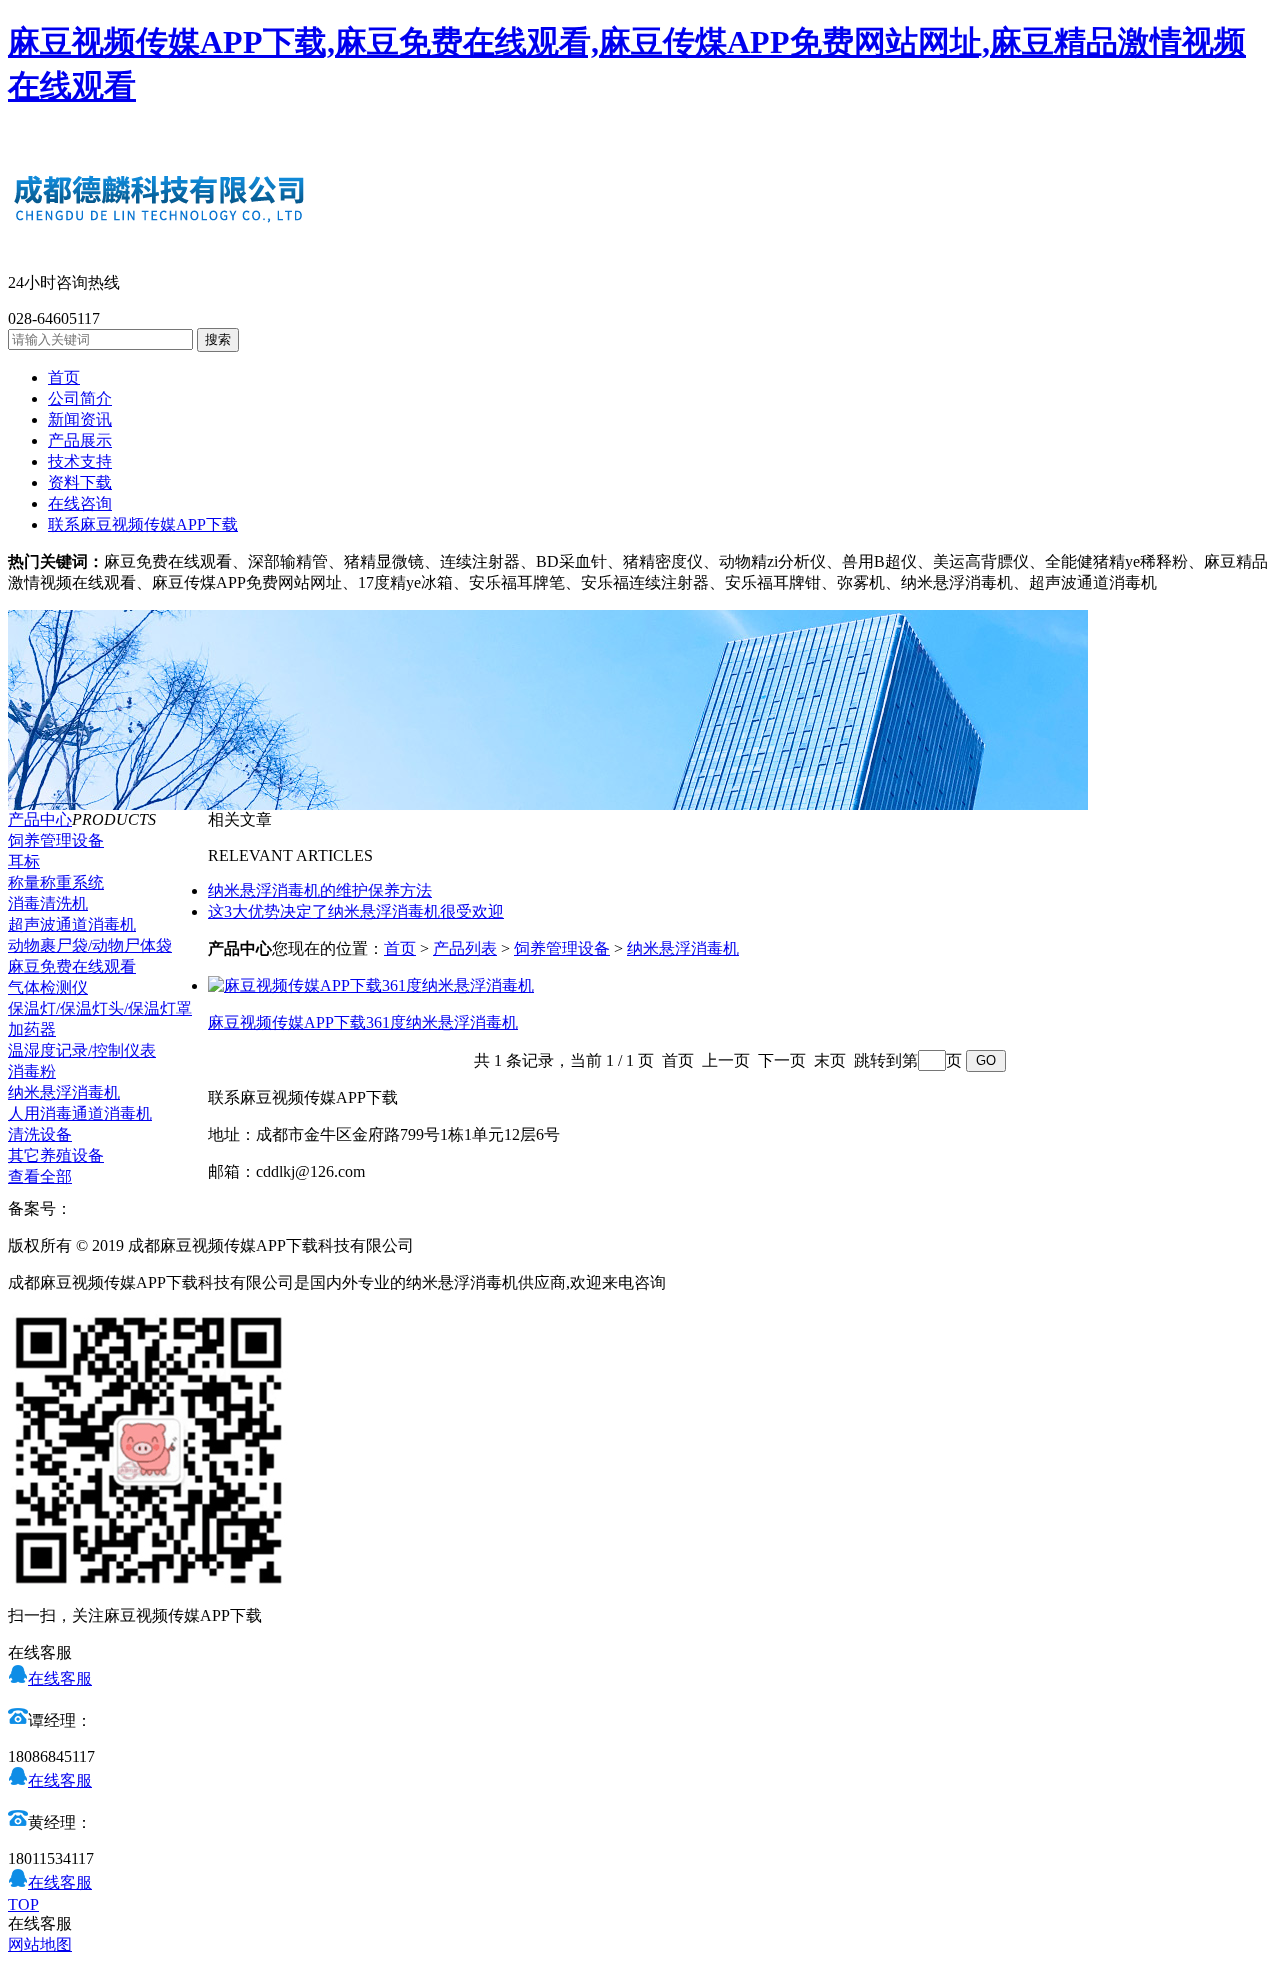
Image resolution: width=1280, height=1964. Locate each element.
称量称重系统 (56, 882)
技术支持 (80, 461)
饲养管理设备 (56, 840)
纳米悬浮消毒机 (64, 1092)
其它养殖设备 (56, 1155)
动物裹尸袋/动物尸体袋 (90, 945)
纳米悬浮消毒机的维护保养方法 (320, 890)
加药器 (32, 1029)
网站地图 (40, 1944)
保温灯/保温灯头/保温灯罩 (100, 1008)
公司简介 (80, 398)
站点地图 (450, 1245)
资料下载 (80, 482)
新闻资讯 (80, 419)
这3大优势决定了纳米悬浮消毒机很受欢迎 (356, 911)
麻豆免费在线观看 (72, 966)
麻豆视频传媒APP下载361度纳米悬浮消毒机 (363, 1022)
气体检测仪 (48, 987)
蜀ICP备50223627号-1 (147, 1208)
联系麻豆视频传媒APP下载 (143, 524)
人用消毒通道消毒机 (80, 1113)
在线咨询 (80, 503)
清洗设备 (40, 1134)
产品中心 (40, 819)
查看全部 (40, 1176)
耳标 (24, 861)
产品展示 (80, 440)
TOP (23, 1904)
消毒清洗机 (48, 903)
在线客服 (60, 1678)
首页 (64, 377)
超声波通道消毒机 (72, 924)
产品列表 (465, 948)
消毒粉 (32, 1071)
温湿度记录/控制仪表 (82, 1050)
